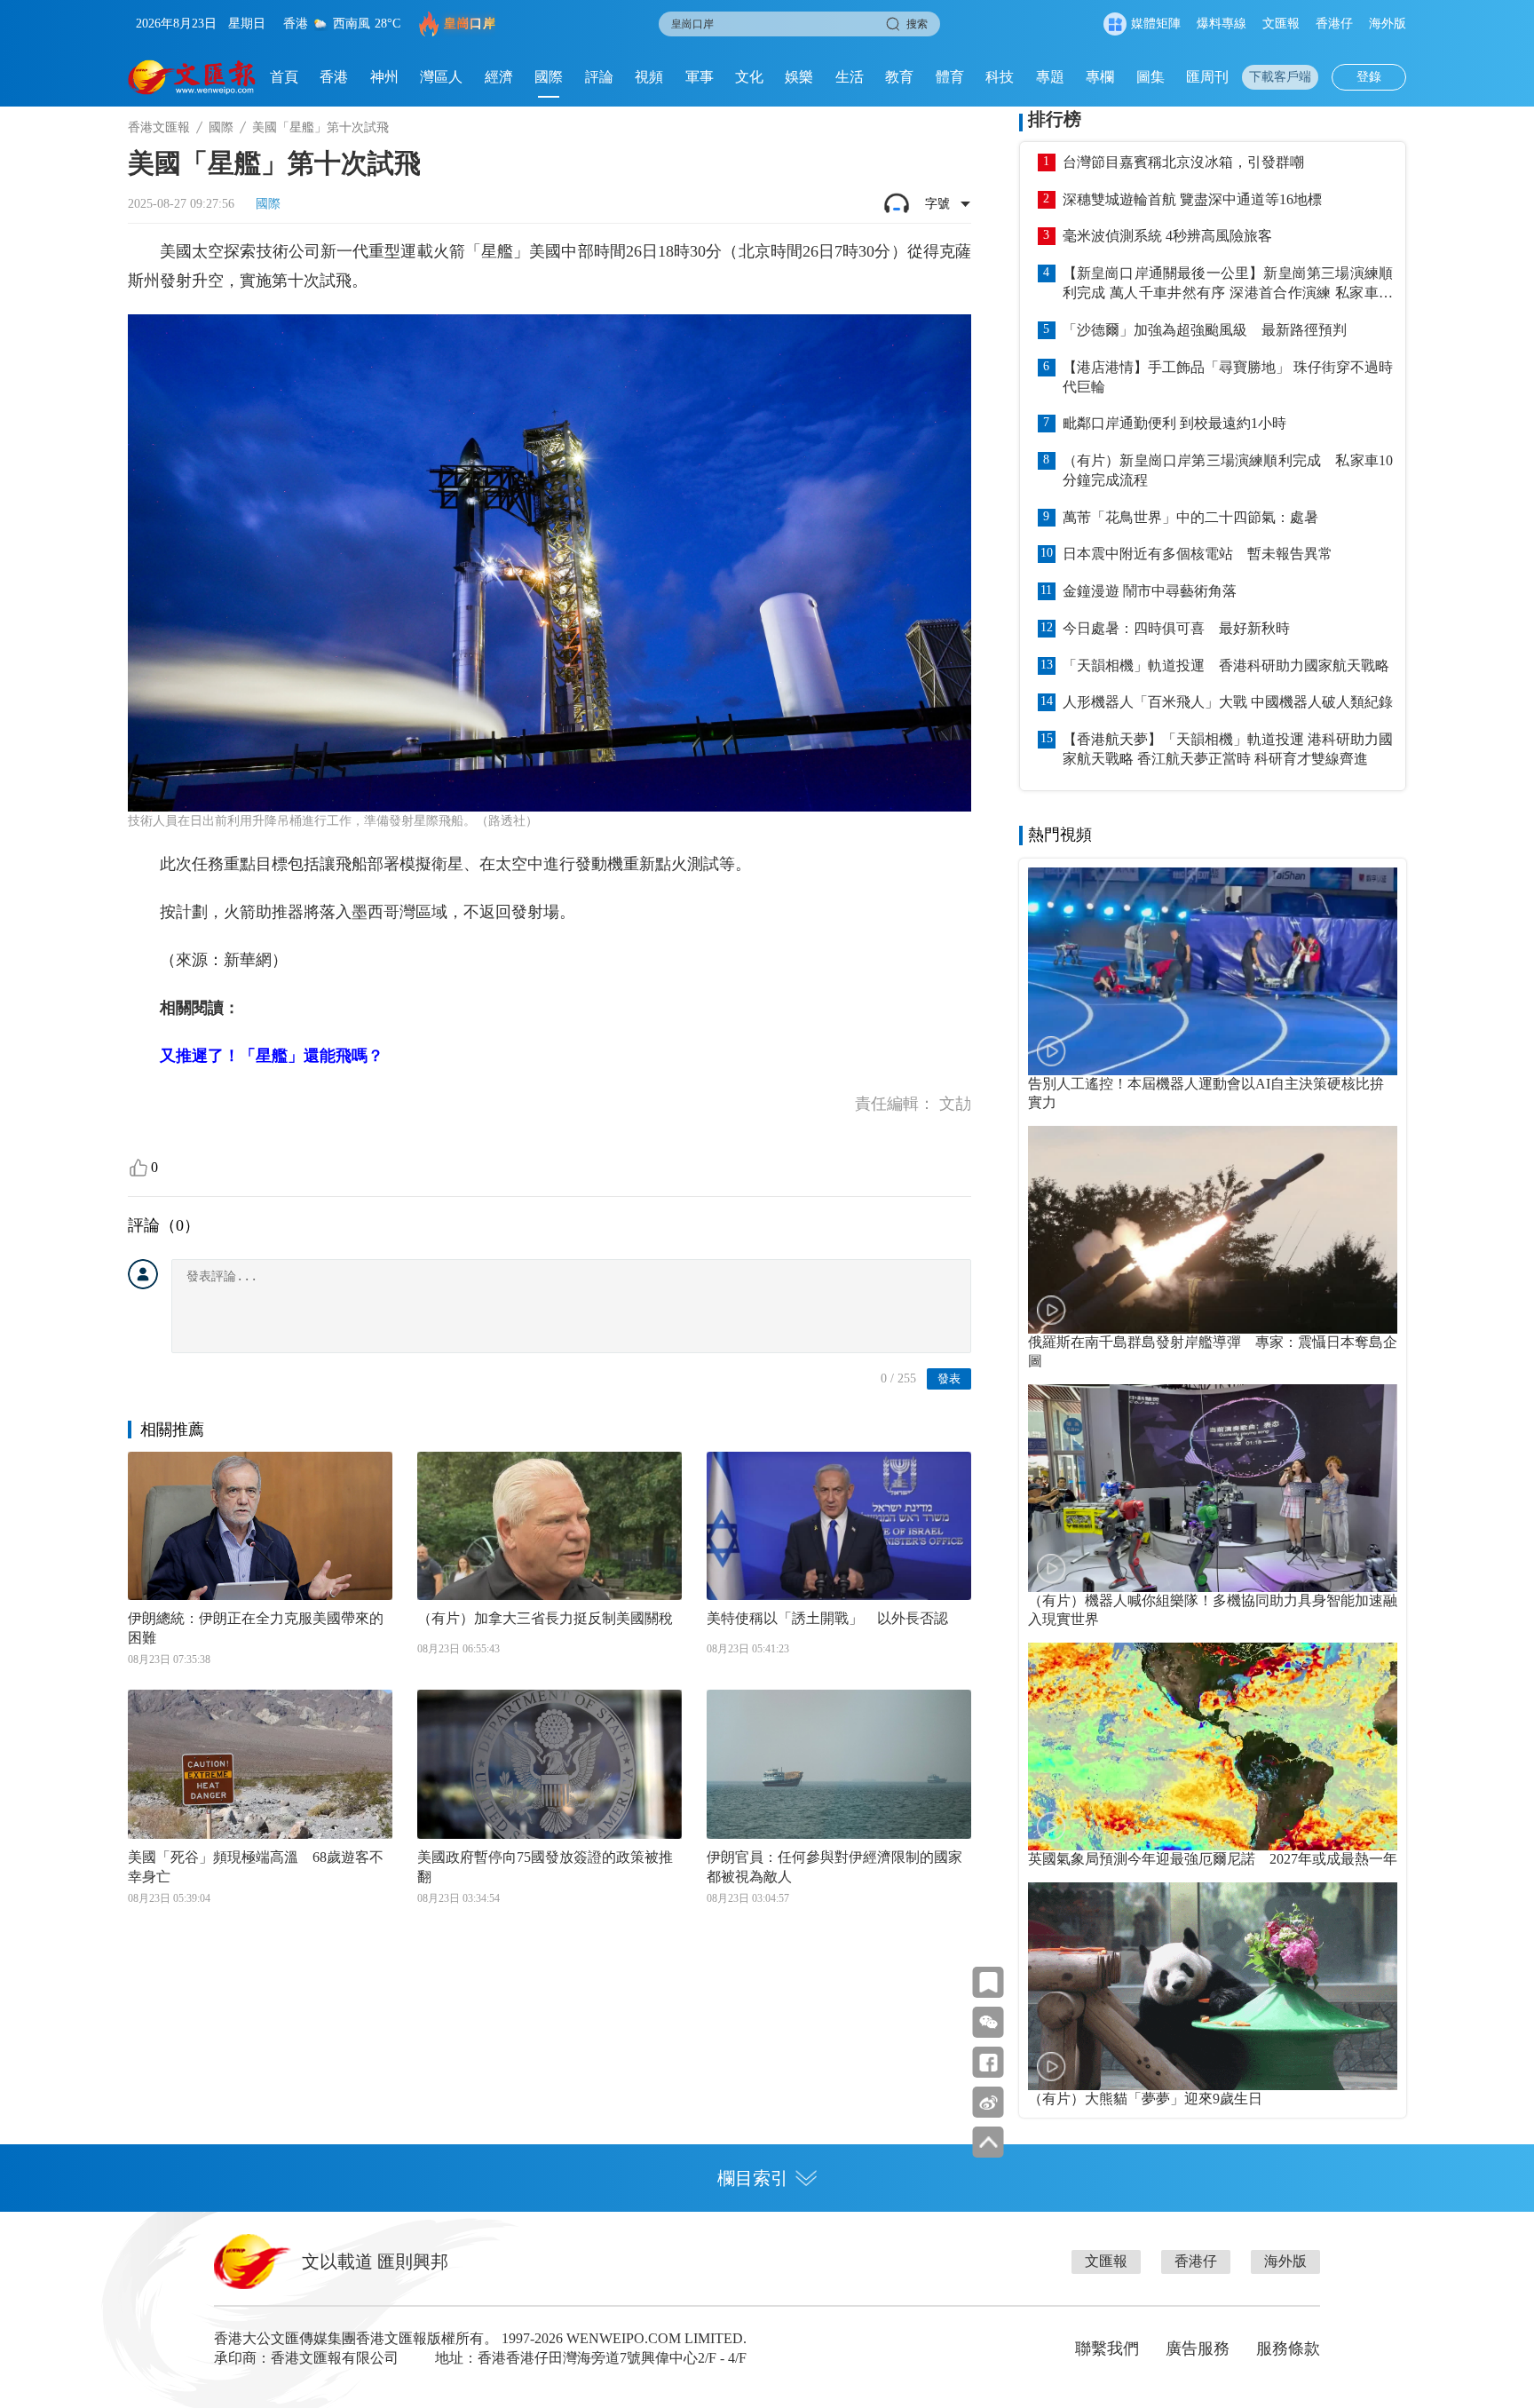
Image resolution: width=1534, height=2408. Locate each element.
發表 (949, 1378)
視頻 (649, 77)
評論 (599, 77)
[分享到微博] (988, 2102)
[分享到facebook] (988, 2062)
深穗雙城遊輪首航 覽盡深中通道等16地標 (1192, 199)
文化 (749, 77)
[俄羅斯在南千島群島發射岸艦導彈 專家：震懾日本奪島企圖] (1213, 1230)
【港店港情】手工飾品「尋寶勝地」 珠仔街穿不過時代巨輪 (1228, 377)
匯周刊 (1207, 77)
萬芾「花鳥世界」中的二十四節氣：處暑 (1190, 517)
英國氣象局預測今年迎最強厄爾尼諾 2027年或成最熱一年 (1213, 1859)
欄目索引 (753, 2178)
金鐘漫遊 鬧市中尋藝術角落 (1150, 591)
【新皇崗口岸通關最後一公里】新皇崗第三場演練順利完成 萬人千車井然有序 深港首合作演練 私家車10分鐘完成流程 (1228, 284)
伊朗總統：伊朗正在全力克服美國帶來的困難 (256, 1628)
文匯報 (1281, 24)
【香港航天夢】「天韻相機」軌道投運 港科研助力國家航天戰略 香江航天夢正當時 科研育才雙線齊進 (1228, 749)
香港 (334, 77)
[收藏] (988, 1982)
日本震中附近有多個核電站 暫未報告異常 (1198, 554)
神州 (384, 77)
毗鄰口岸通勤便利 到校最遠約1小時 (1174, 423)
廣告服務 (1198, 2349)
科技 (1000, 77)
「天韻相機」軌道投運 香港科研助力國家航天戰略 (1226, 665)
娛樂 (799, 77)
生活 (850, 77)
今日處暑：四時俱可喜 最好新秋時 (1176, 628)
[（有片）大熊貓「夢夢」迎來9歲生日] (1213, 1986)
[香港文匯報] (192, 77)
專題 (1050, 77)
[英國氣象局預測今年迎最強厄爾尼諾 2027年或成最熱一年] (1213, 1747)
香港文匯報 (159, 127)
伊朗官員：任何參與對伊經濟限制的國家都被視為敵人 (834, 1867)
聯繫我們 (1107, 2349)
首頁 (284, 77)
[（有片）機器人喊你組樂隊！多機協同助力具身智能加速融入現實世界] (1213, 1488)
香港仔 (1334, 24)
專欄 (1100, 77)
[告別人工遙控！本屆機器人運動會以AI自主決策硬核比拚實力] (1213, 971)
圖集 (1150, 77)
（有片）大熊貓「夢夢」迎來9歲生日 (1145, 2099)
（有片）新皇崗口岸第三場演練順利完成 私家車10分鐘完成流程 (1228, 470)
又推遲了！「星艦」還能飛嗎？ (272, 1056)
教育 (899, 77)
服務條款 (1288, 2349)
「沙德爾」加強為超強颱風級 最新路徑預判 (1205, 330)
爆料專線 (1222, 24)
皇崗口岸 (470, 24)
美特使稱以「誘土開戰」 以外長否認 (827, 1618)
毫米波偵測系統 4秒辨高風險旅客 (1167, 236)
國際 (549, 77)
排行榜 (1055, 119)
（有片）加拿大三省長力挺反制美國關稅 (545, 1618)
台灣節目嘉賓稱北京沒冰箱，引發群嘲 (1183, 162)
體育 (950, 77)
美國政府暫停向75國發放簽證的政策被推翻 (545, 1867)
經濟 (499, 77)
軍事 (700, 77)
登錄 (1369, 77)
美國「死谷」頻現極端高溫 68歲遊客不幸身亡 (256, 1867)
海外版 (1388, 24)
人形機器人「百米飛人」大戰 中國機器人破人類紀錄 (1228, 702)
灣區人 (441, 77)
